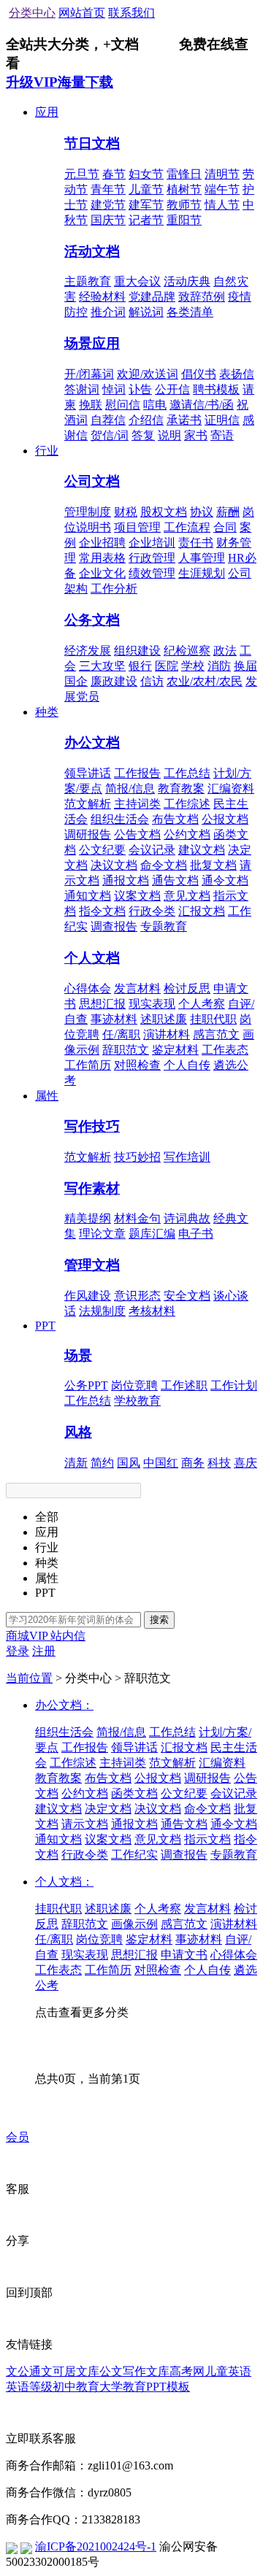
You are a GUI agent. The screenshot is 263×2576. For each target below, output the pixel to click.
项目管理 (137, 527)
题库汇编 (152, 1234)
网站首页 (82, 13)
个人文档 (92, 958)
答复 (143, 435)
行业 (47, 451)
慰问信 (123, 405)
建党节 (108, 205)
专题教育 (164, 926)
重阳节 (184, 220)
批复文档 (213, 865)
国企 (76, 681)
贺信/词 (110, 435)
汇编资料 (231, 788)
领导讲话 (88, 773)
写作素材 (92, 1188)
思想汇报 (102, 1004)
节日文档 (92, 143)
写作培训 (187, 1157)
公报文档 (225, 819)
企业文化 (102, 573)
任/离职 (121, 1034)
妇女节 (146, 174)
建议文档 (202, 850)
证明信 (222, 420)
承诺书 (184, 420)
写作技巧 (92, 1126)
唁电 (155, 405)
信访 (152, 681)
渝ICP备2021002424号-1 (96, 2546)
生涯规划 (202, 573)
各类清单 (190, 312)
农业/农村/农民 (205, 681)
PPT (45, 1326)
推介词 (108, 312)
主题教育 (88, 281)
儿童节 (146, 189)
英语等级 (29, 2387)
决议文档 (114, 865)
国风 (129, 1463)
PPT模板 (168, 2387)
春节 (114, 174)
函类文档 (134, 1793)
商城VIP (28, 1636)
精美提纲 (88, 1218)
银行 (140, 666)
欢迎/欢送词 (148, 374)
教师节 (184, 205)
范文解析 (88, 804)
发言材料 (137, 988)
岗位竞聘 (134, 1385)
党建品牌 (152, 297)
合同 (225, 527)
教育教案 (181, 788)
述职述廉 (164, 1019)
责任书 (196, 543)
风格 (78, 1432)
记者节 (146, 220)
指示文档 (207, 1839)
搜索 (159, 1620)
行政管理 (152, 558)
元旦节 (82, 174)
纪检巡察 (187, 651)
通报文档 (126, 880)
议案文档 (137, 896)
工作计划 (234, 1385)
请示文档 (85, 1824)
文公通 (23, 2371)
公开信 (172, 389)
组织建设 (137, 651)
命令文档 (164, 865)
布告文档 (175, 819)
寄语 (222, 435)
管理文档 (92, 1265)
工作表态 (225, 1050)
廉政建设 (114, 681)
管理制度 (88, 512)
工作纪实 (134, 1855)
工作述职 (184, 1385)
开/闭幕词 (89, 374)
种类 (47, 712)
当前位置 (29, 1678)
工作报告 (137, 773)
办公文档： (64, 1705)
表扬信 (237, 374)
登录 (18, 1651)
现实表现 (152, 1004)
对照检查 (137, 1065)
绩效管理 (152, 573)
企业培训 (152, 543)
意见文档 (187, 896)
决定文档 (108, 1809)
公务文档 (92, 620)
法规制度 (102, 1311)
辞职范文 (126, 1050)
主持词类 (137, 804)
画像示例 (134, 1924)
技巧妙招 (137, 1157)
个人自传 (187, 1065)
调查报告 (114, 926)
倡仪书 (199, 374)
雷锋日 (184, 174)
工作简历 (88, 1065)
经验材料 (102, 297)
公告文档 (137, 834)
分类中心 (32, 13)
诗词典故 (187, 1218)
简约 (102, 1463)
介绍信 (146, 420)
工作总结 (187, 773)
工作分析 (114, 589)
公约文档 (187, 834)
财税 (126, 512)
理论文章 (102, 1234)
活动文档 (92, 251)
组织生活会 (120, 819)
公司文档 (92, 481)
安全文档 (187, 1296)
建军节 (146, 205)
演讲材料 (167, 1034)
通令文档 (225, 880)
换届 (245, 666)
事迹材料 (114, 1019)
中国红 (161, 1463)
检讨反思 (187, 988)
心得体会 (88, 988)
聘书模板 (216, 389)
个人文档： (64, 1882)
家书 (196, 435)
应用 (47, 112)
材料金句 (137, 1218)
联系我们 (131, 13)
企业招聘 (102, 543)
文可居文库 (70, 2371)
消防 (219, 666)
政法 (225, 651)
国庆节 (108, 220)
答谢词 (82, 389)
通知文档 (88, 896)
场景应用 (92, 343)
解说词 (146, 312)
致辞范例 (202, 297)
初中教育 (76, 2387)
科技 (219, 1463)
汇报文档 (202, 911)
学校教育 (137, 1401)
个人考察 (202, 1004)
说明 (169, 435)
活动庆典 (187, 281)
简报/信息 (130, 788)
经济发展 (88, 651)
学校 (193, 666)
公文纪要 (102, 850)
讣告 (140, 389)
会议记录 (152, 850)
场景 (78, 1356)
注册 (44, 1651)
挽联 (91, 405)
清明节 (222, 174)
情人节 (222, 205)
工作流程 (187, 527)
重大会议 (137, 281)
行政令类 (152, 911)
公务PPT (86, 1385)
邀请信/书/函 (202, 405)
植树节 (184, 189)
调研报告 (88, 834)
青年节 (108, 189)
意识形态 (137, 1296)
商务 (193, 1463)
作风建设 (88, 1296)
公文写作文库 (134, 2371)
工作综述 (187, 804)
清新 (76, 1463)
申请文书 (184, 1955)
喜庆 (245, 1463)
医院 (167, 666)
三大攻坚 (102, 666)
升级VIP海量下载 (60, 82)
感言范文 (216, 1034)
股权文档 (164, 512)
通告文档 (175, 880)
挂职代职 (213, 1019)
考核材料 (152, 1311)
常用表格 (102, 558)
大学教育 (123, 2387)
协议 (202, 512)
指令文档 (102, 911)
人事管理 (202, 558)
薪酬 (228, 512)
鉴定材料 (175, 1050)
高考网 (187, 2371)
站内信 (68, 1636)
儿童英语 (228, 2371)
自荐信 (108, 420)
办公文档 (92, 743)
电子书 (196, 1234)
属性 (47, 1096)
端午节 (222, 189)
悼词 (114, 389)
